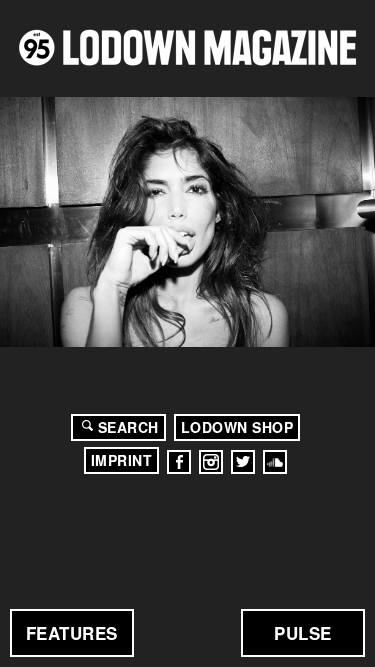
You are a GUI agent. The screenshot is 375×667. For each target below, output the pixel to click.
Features (72, 633)
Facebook (179, 462)
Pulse (303, 633)
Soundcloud (275, 462)
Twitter (243, 462)
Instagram (211, 462)
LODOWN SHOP (237, 427)
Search (128, 427)
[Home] (187, 47)
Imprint (122, 460)
